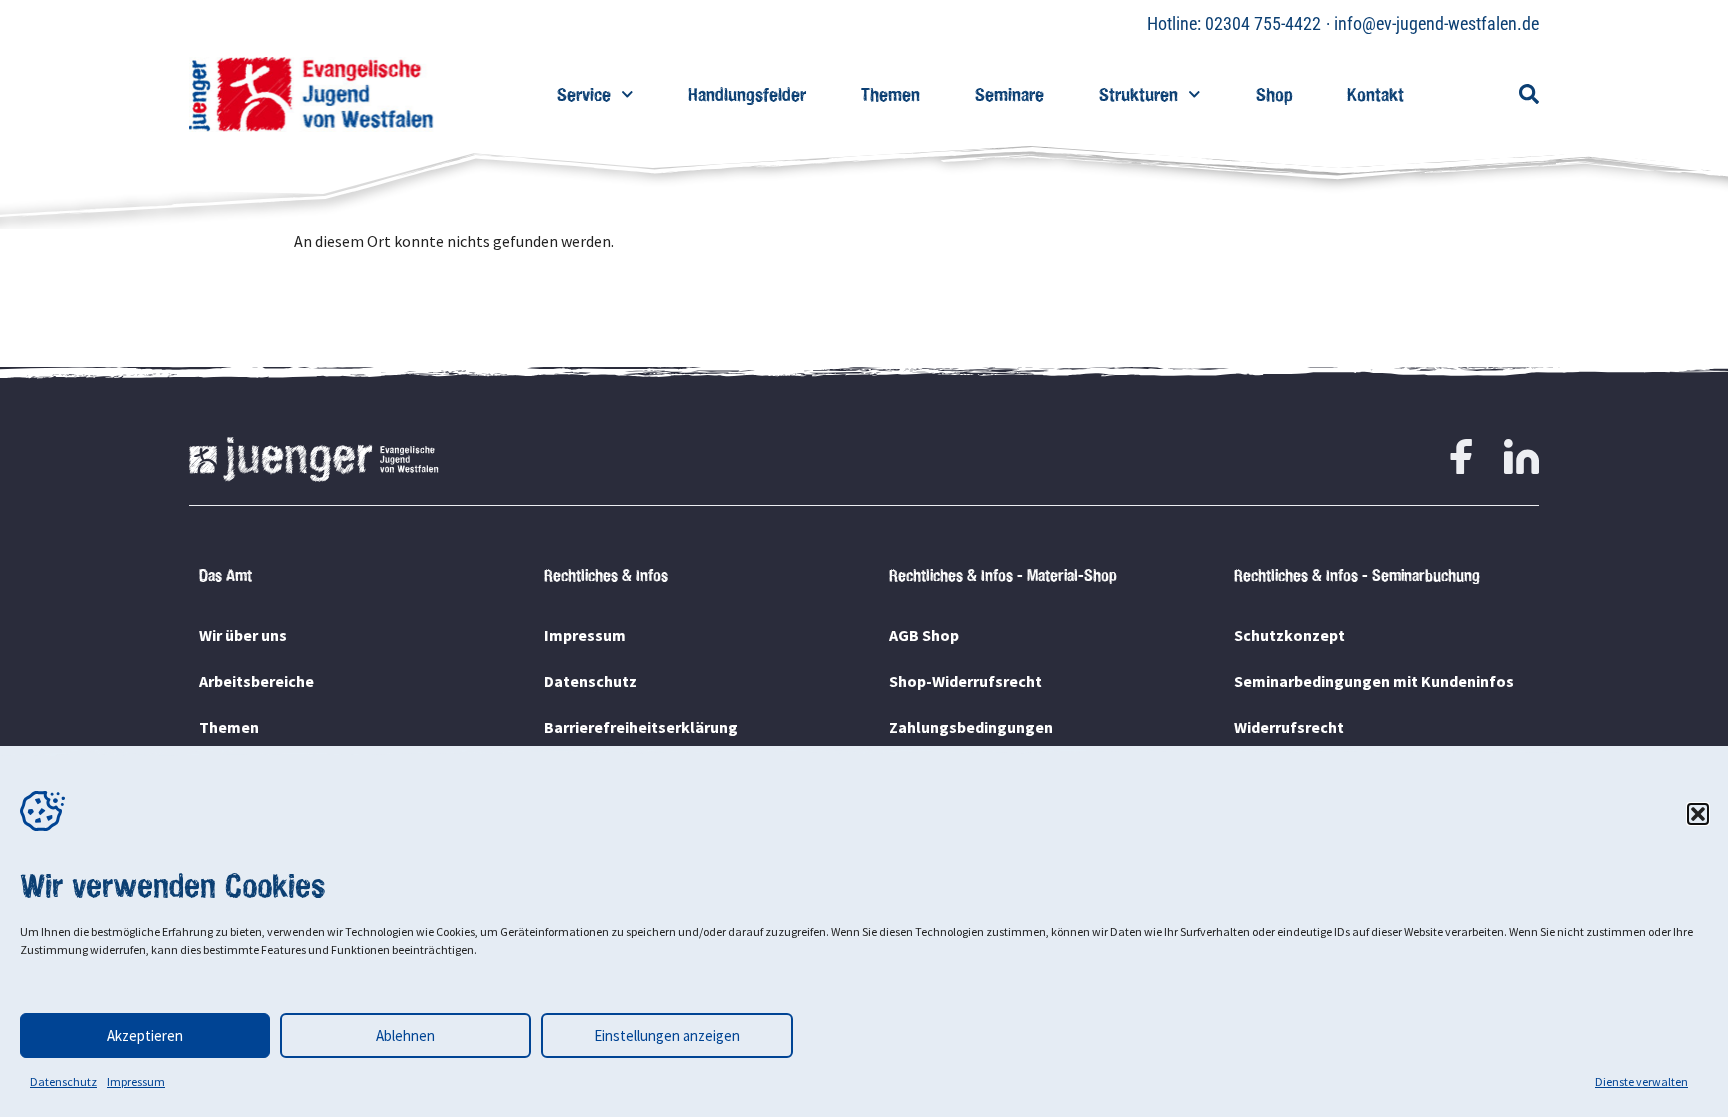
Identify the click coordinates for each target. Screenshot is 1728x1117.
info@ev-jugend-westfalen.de (1436, 23)
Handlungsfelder (747, 94)
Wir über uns (243, 635)
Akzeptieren (145, 1035)
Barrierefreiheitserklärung (641, 727)
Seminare (1009, 94)
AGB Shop (924, 635)
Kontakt (1375, 94)
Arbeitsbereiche (256, 681)
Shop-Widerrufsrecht (965, 681)
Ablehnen (405, 1035)
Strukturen (1138, 94)
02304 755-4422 (1263, 23)
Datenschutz (63, 1081)
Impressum (136, 1081)
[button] (1698, 814)
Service (584, 94)
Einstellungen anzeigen (667, 1035)
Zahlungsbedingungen (971, 727)
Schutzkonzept (1289, 635)
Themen (890, 94)
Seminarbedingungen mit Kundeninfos (1374, 681)
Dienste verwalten (1641, 1081)
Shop (1274, 94)
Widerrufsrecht (1289, 727)
